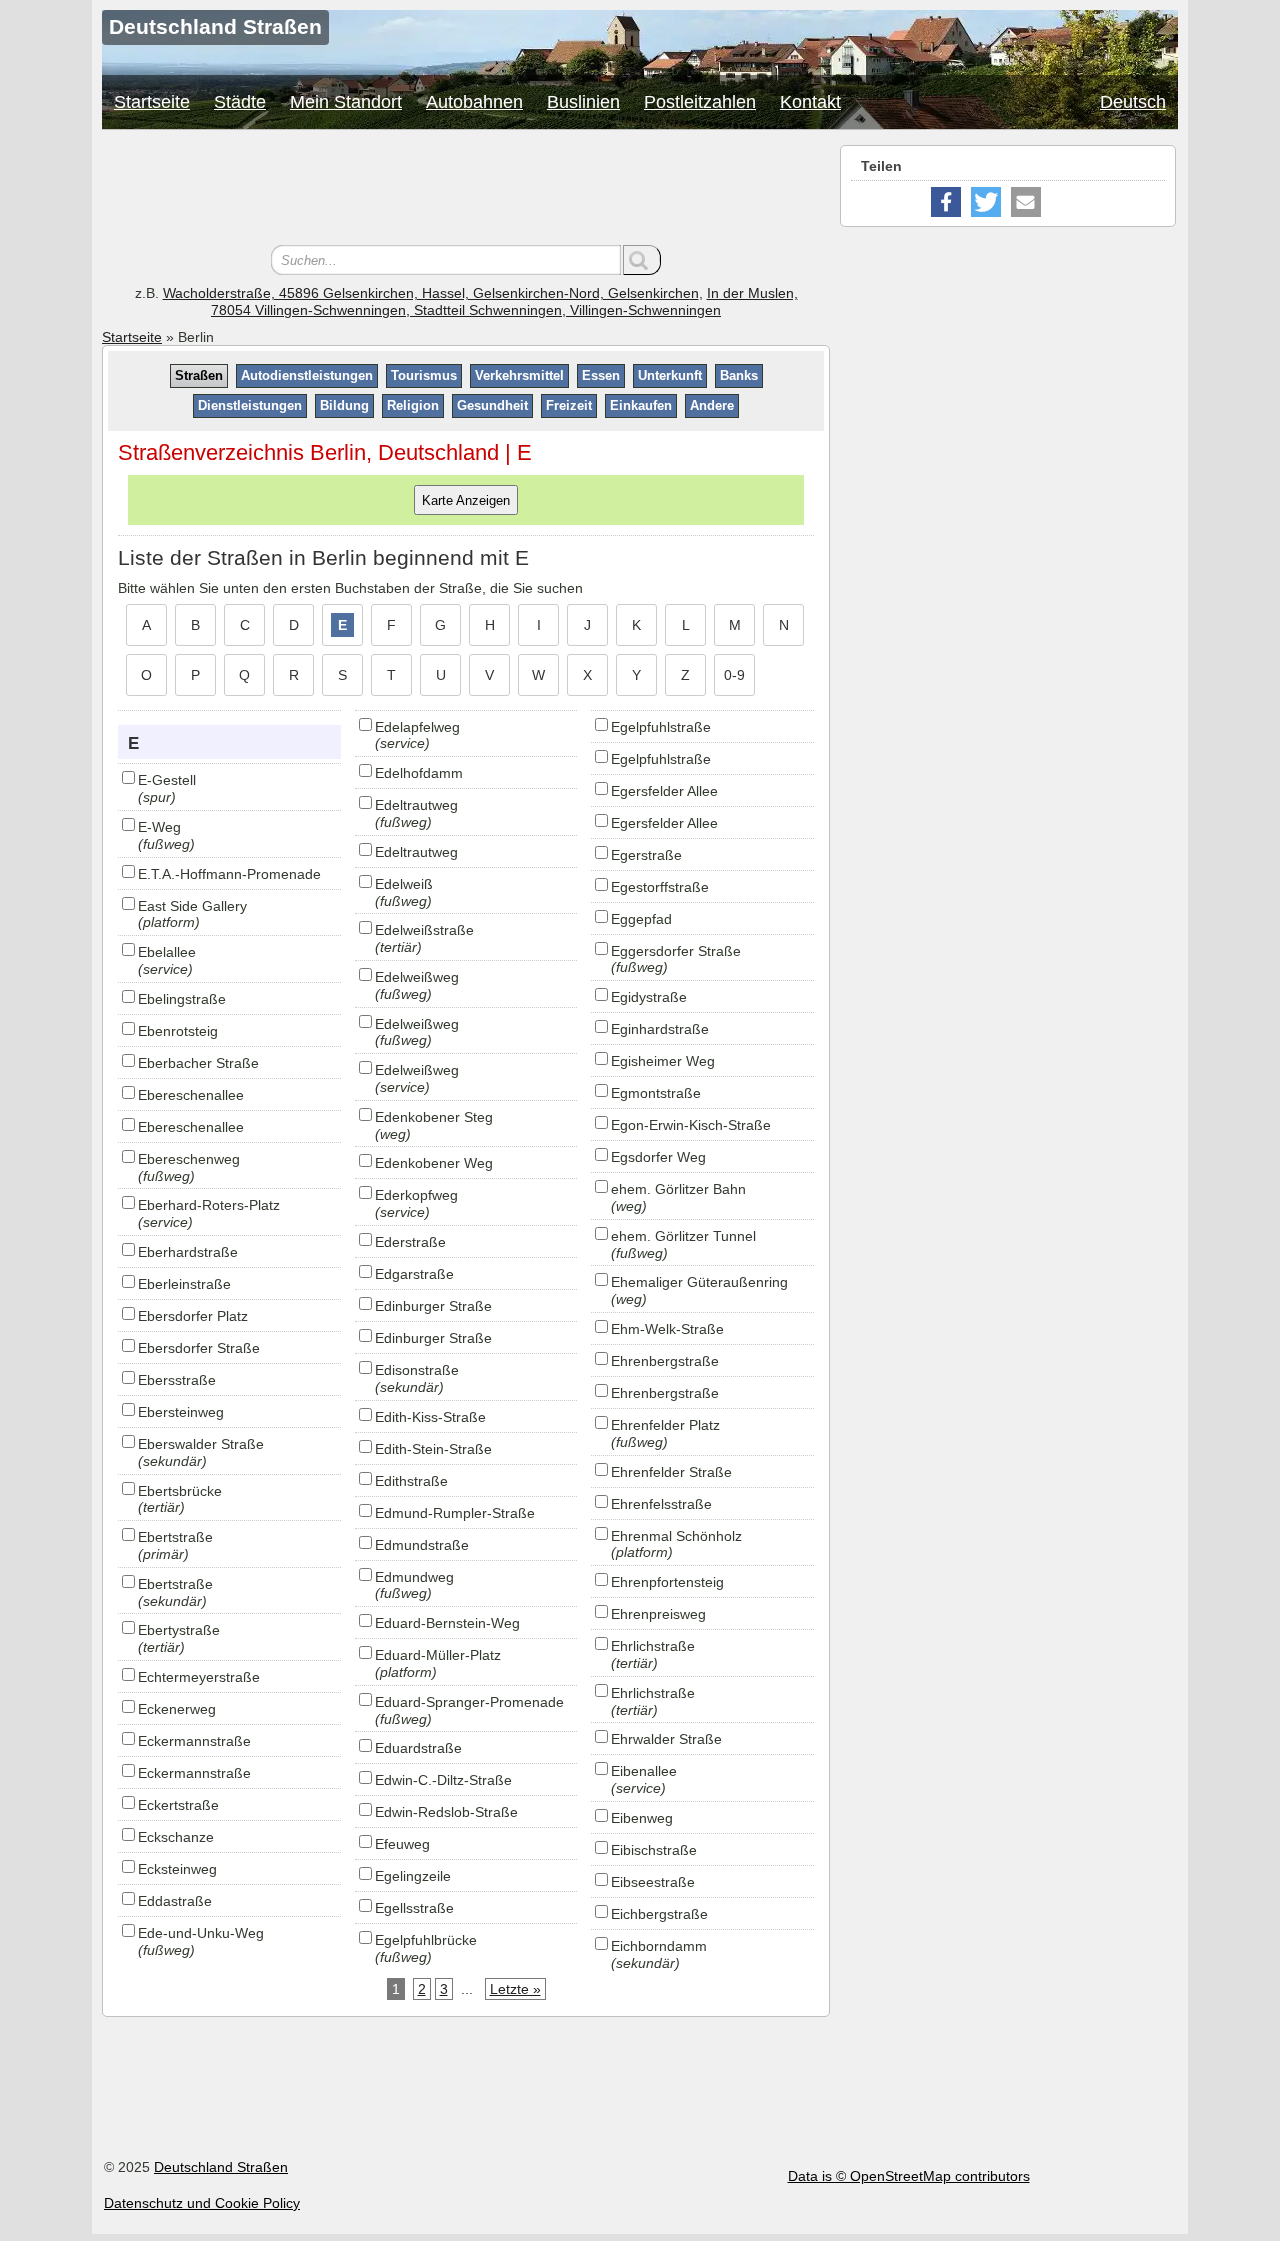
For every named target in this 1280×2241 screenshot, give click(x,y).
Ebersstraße (177, 1380)
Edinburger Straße (433, 1306)
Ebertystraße (179, 1630)
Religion (413, 405)
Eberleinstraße (184, 1284)
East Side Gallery (192, 906)
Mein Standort (346, 102)
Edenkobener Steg (434, 1117)
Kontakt (810, 102)
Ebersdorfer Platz (193, 1316)
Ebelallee (167, 952)
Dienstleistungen (250, 405)
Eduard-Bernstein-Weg (447, 1623)
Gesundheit (492, 405)
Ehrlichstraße (653, 1646)
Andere (712, 405)
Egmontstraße (656, 1093)
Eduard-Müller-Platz (438, 1655)
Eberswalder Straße (201, 1444)
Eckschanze (176, 1837)
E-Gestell (167, 780)
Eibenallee (644, 1771)
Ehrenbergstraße (665, 1361)
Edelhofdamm (419, 773)
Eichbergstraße (659, 1914)
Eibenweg (642, 1818)
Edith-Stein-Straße (433, 1449)
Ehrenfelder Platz (665, 1425)
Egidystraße (649, 997)
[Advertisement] (466, 190)
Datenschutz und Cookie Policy (202, 2203)
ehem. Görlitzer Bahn (678, 1189)
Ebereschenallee (191, 1095)
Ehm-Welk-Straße (667, 1329)
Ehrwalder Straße (666, 1739)
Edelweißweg (417, 977)
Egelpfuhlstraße (661, 727)
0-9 (734, 675)
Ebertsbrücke (180, 1491)
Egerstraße (646, 855)
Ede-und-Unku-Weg (201, 1933)
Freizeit (569, 405)
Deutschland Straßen (221, 2167)
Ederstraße (410, 1242)
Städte (240, 102)
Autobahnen (474, 102)
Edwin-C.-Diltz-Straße (443, 1780)
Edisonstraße (417, 1370)
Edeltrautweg (416, 805)
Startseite (152, 102)
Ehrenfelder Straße (671, 1472)
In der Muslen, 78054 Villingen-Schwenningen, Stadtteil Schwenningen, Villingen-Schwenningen (504, 301)
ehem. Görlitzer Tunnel (683, 1236)
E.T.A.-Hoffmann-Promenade (229, 874)
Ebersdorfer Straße (199, 1348)
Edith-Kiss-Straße (430, 1417)
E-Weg (159, 827)
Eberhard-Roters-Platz (209, 1205)
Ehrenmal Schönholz (676, 1536)
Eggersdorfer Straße (676, 951)
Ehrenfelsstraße (661, 1504)
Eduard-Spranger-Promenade (469, 1702)
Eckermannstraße (194, 1741)
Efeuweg (402, 1844)
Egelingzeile (413, 1876)
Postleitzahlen (700, 102)
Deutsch (1133, 102)
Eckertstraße (178, 1805)
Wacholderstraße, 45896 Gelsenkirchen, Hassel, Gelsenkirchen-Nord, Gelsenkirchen (431, 293)
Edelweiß (404, 884)
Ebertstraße (175, 1537)
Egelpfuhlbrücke (426, 1940)
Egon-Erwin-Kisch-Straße (691, 1125)
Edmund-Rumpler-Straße (455, 1513)
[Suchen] (642, 260)
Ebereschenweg (189, 1159)
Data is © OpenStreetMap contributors (909, 2176)
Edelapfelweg (417, 727)
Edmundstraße (422, 1545)
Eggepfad (641, 919)
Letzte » (515, 1989)
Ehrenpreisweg (658, 1614)
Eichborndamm (659, 1946)
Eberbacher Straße (198, 1063)
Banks (739, 375)
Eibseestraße (653, 1882)
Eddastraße (175, 1901)
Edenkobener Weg (434, 1163)
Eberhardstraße (188, 1252)
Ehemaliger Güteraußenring (699, 1282)
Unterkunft (670, 375)
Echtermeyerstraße (199, 1677)
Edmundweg (414, 1577)
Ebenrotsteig (178, 1031)
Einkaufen (641, 405)
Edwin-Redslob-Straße (446, 1812)
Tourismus (424, 375)
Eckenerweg (177, 1709)
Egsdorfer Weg (658, 1157)
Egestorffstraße (660, 887)
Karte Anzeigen (466, 499)
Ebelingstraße (182, 999)
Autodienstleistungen (307, 375)
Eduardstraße (418, 1748)
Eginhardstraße (660, 1029)
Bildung (344, 405)
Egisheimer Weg (663, 1061)
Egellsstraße (414, 1908)
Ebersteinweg (181, 1412)
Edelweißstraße (424, 930)
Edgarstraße (414, 1274)
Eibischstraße (654, 1850)
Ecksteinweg (177, 1869)
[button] (946, 202)
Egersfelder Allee (664, 791)
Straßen (199, 375)
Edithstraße (411, 1481)
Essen (601, 375)
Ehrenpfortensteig (667, 1582)
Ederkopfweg (416, 1195)
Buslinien (583, 102)
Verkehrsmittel (519, 375)
